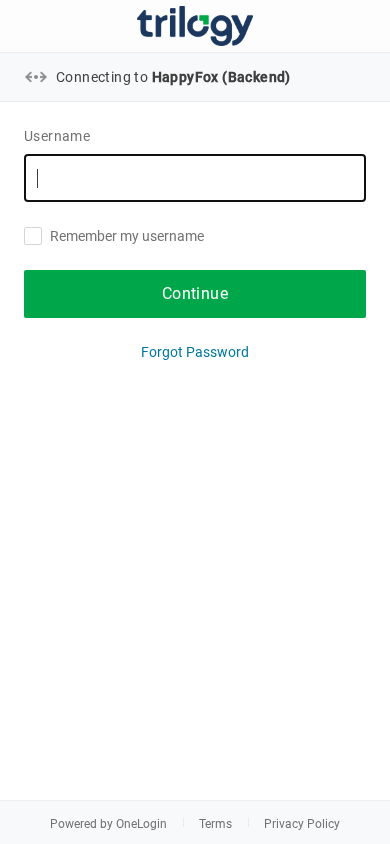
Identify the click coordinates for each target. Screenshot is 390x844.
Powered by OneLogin (108, 824)
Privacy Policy (302, 824)
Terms (215, 824)
